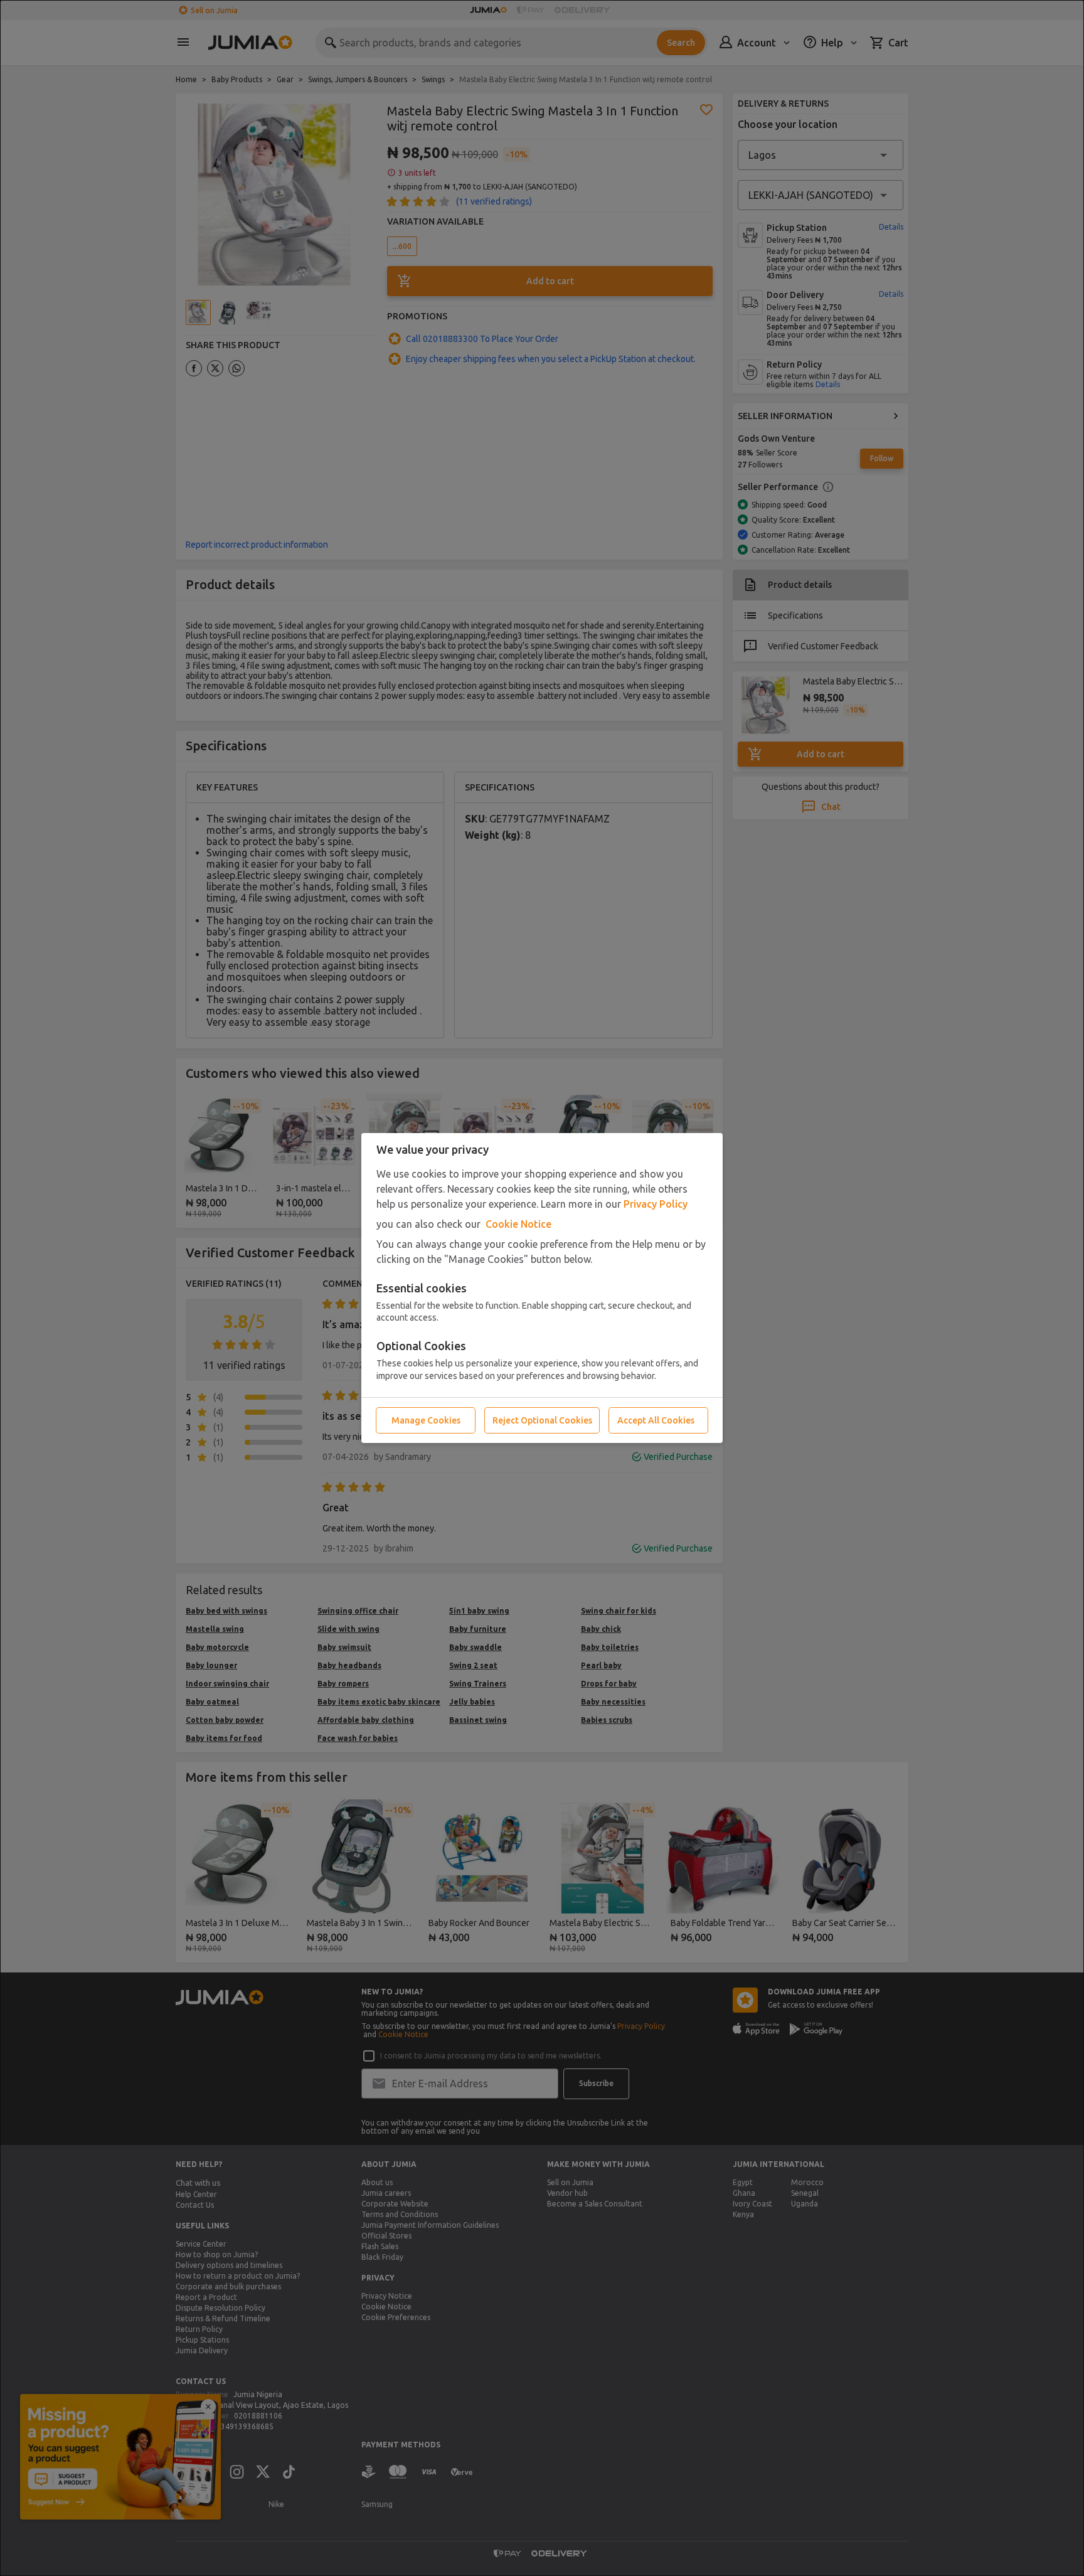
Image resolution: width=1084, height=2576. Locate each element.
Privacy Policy (656, 1204)
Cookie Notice (518, 1224)
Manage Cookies (426, 1420)
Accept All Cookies (656, 1420)
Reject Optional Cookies (542, 1420)
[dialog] (542, 1288)
